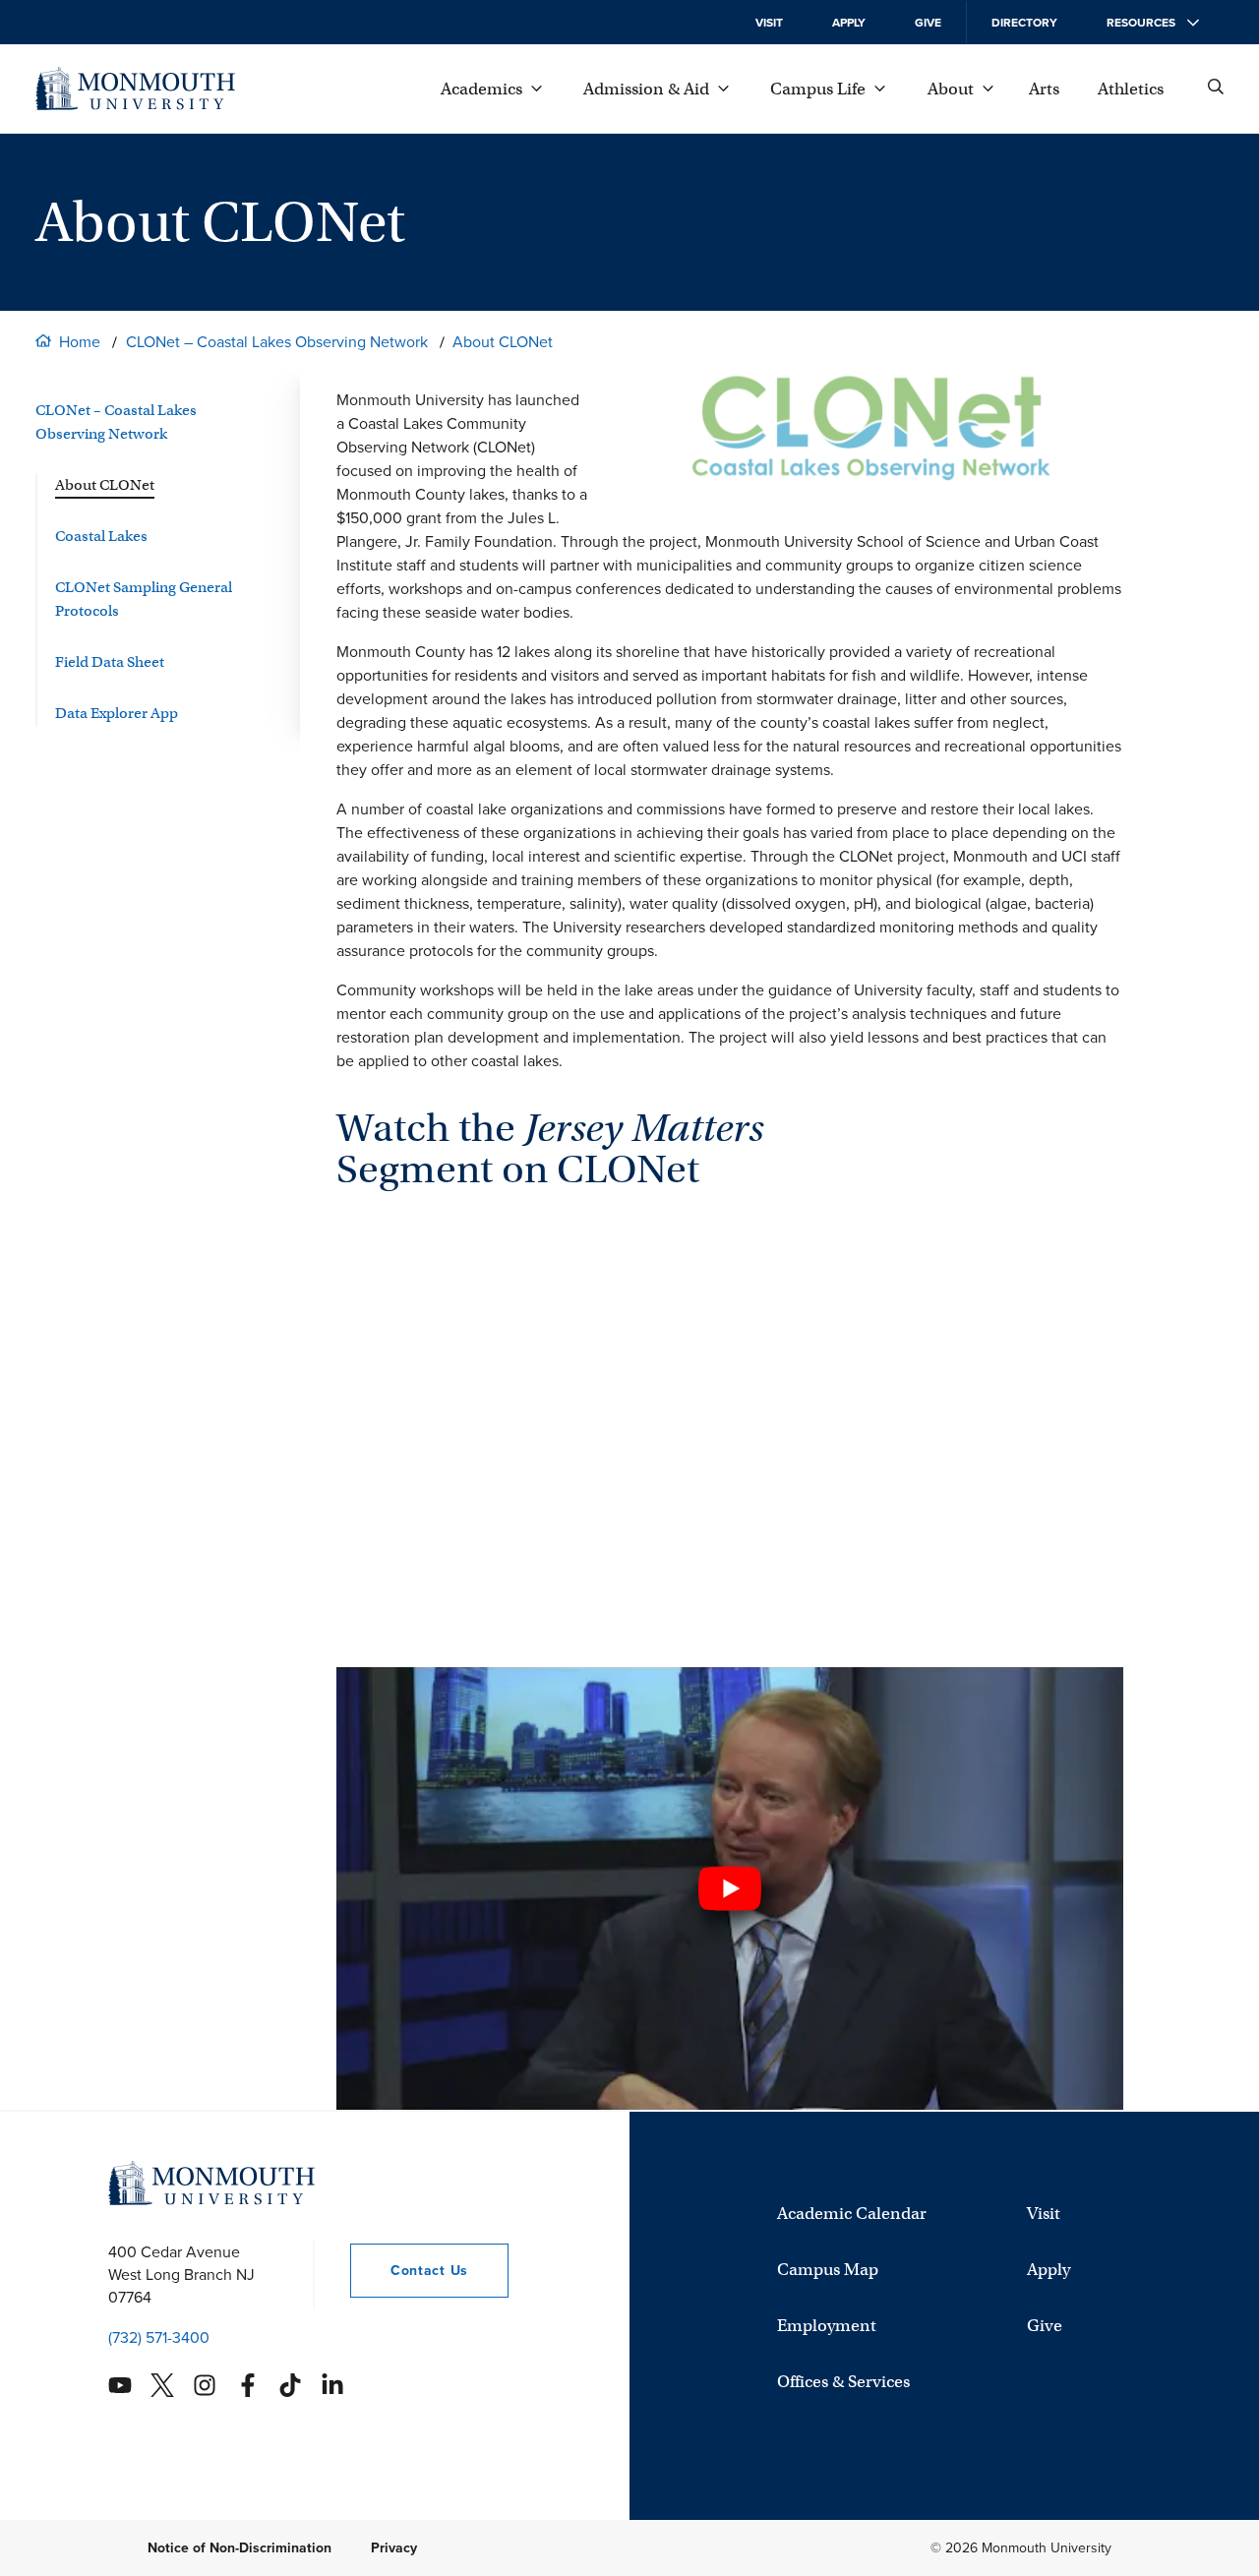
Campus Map (828, 2270)
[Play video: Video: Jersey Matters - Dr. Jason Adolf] (730, 1888)
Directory (1024, 23)
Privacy (394, 2548)
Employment (827, 2326)
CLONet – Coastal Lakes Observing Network (277, 342)
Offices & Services (843, 2382)
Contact (409, 2271)
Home (80, 342)
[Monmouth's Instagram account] (205, 2385)
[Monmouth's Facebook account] (248, 2385)
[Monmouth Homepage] (135, 89)
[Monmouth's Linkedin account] (332, 2385)
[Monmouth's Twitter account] (162, 2385)
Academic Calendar (852, 2214)
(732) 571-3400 (159, 2337)
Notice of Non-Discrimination (240, 2548)
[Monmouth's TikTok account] (290, 2385)
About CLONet (503, 342)
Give (928, 23)
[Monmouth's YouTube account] (120, 2385)
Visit (769, 23)
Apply (849, 23)
